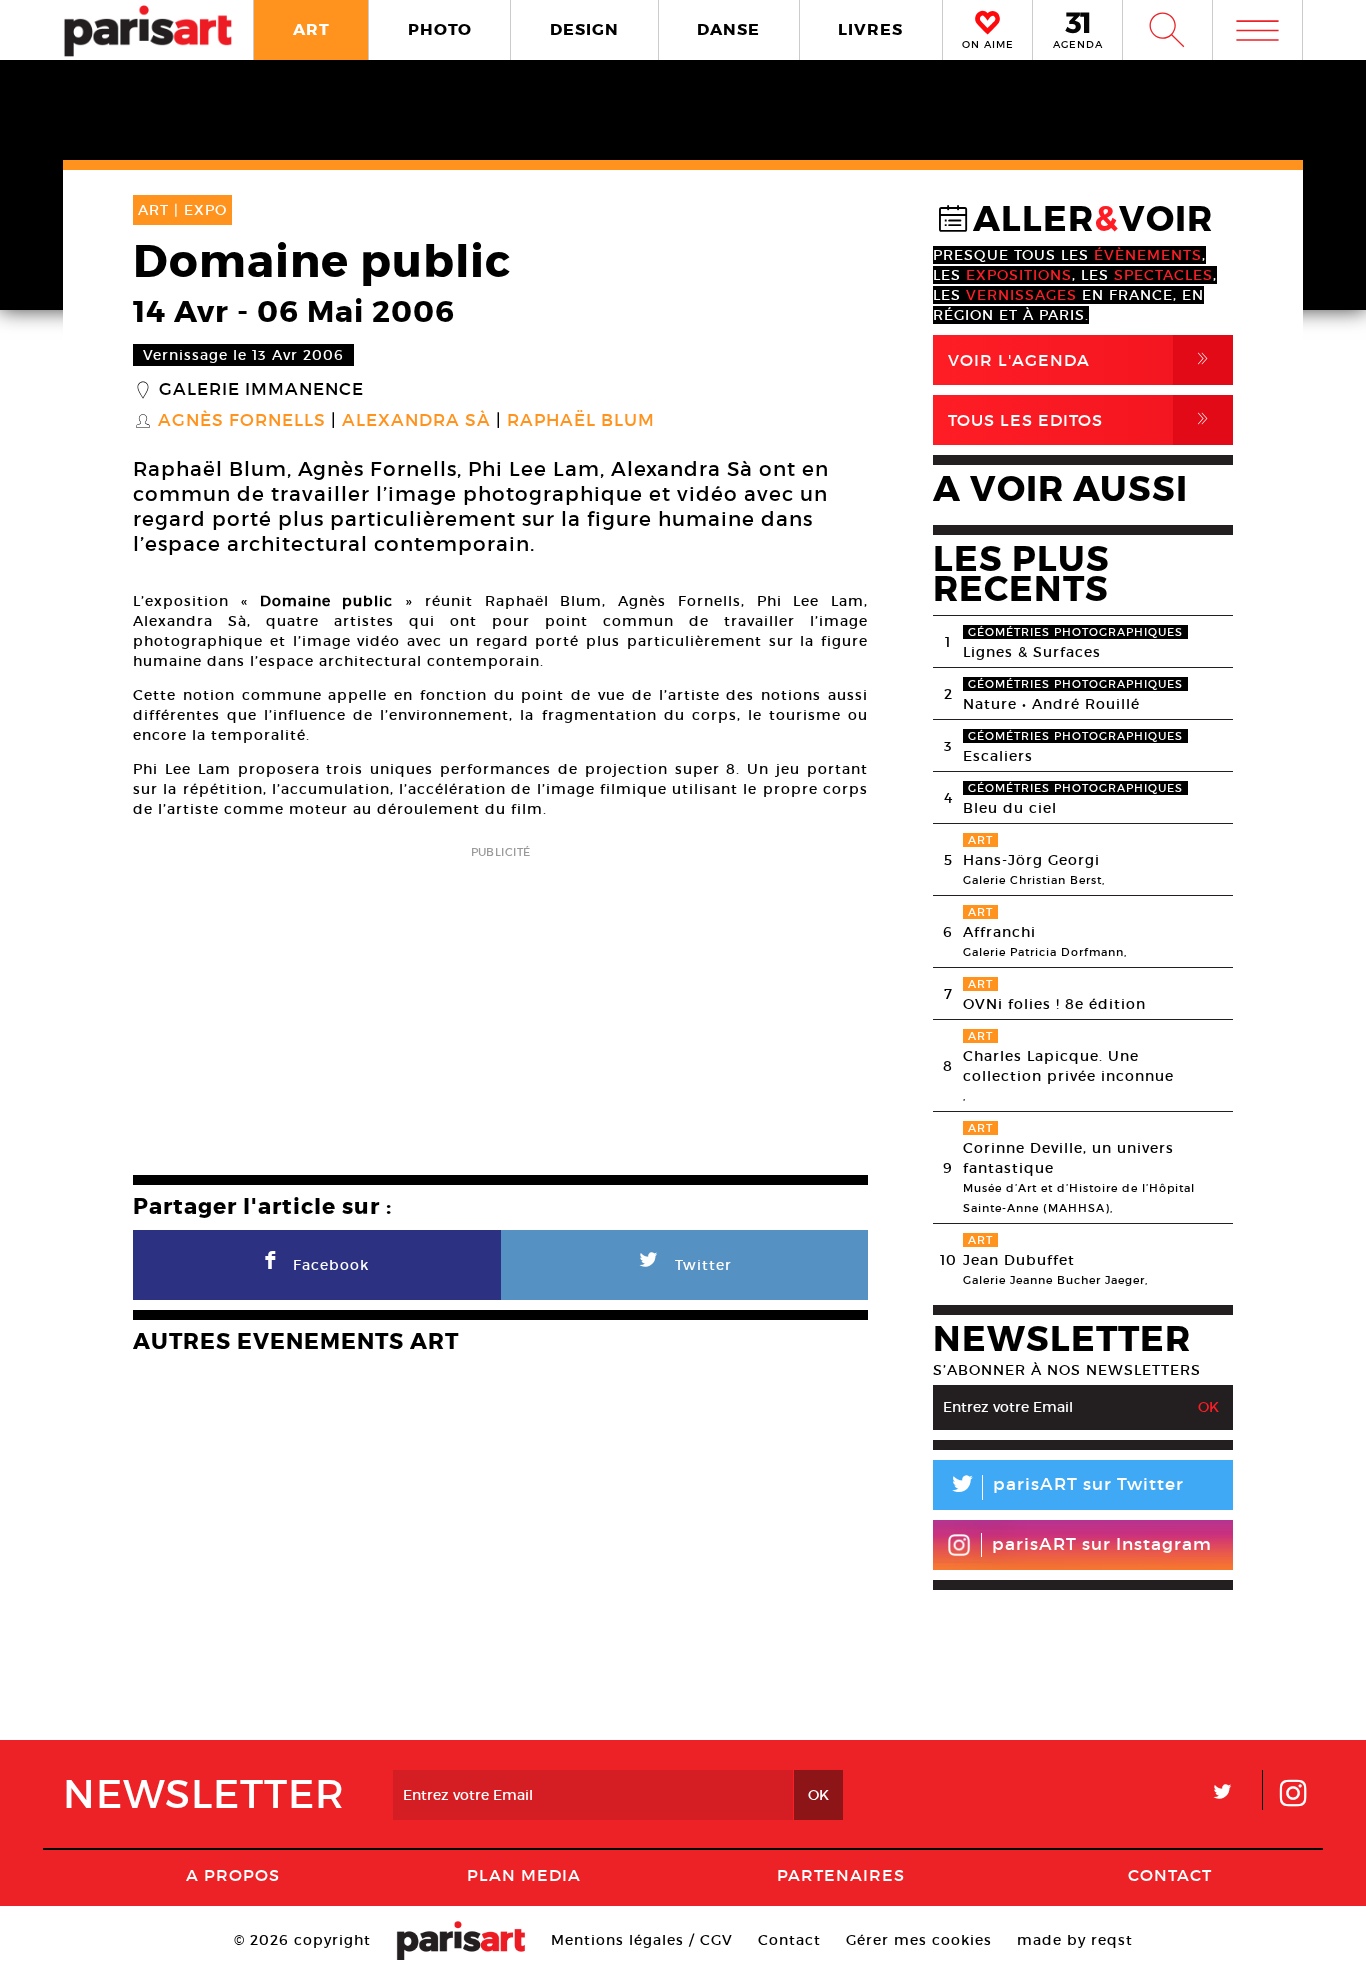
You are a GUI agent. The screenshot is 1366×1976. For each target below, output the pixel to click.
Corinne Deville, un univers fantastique (1068, 1158)
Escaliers (998, 756)
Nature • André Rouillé (1051, 704)
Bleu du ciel (1010, 808)
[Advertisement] (500, 1004)
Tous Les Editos (1082, 419)
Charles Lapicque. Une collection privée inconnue (1068, 1066)
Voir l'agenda (1082, 359)
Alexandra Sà (416, 421)
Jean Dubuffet (1019, 1260)
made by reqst (1075, 1940)
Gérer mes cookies (919, 1940)
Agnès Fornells (242, 421)
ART (311, 29)
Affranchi (999, 932)
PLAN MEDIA (524, 1875)
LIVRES (870, 29)
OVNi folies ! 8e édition (1054, 1004)
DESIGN (584, 29)
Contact (1170, 1875)
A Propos (233, 1875)
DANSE (728, 29)
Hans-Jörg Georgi (1031, 860)
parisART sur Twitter (1066, 1487)
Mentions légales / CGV (642, 1940)
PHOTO (440, 29)
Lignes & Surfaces (1032, 652)
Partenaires (841, 1875)
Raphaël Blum (581, 421)
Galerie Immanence (261, 390)
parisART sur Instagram (1102, 1544)
